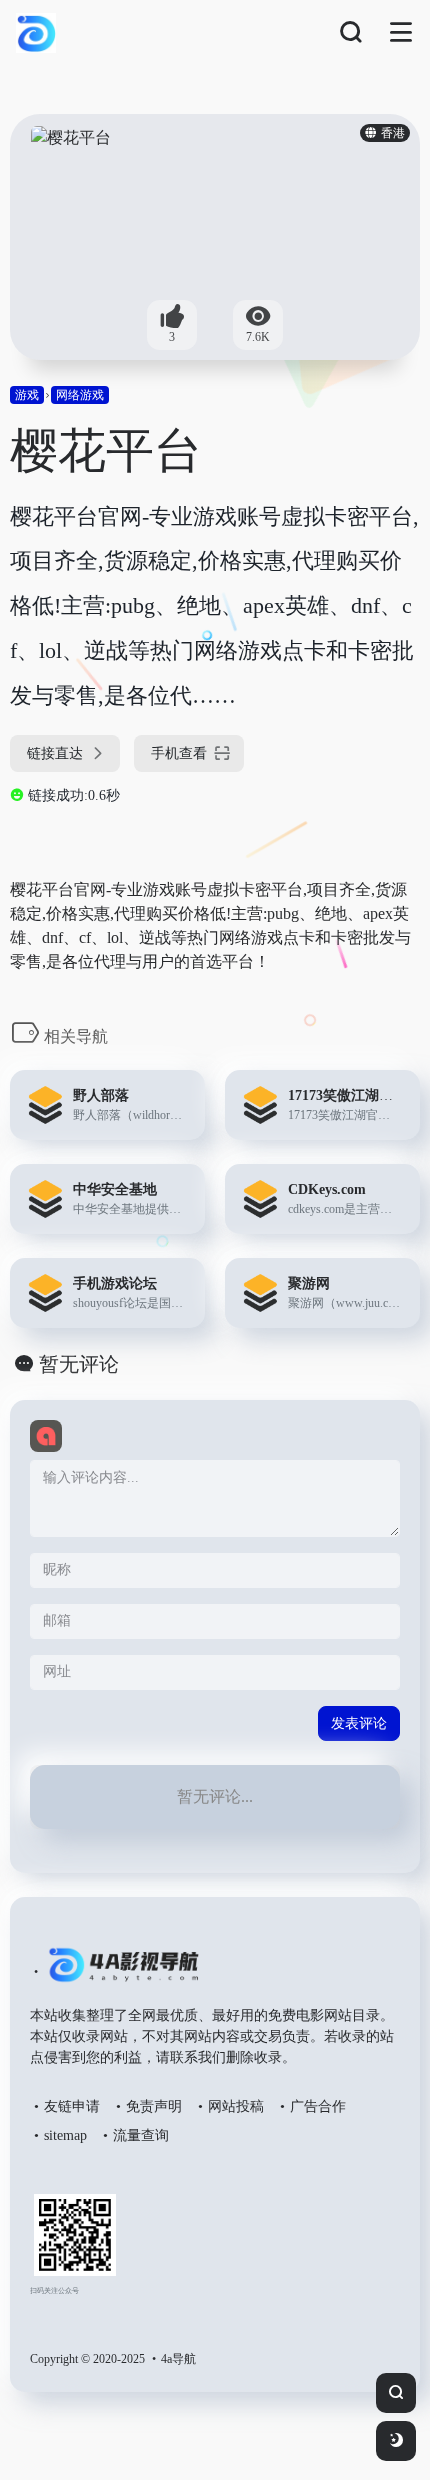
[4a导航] (119, 1973)
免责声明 (154, 2106)
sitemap (65, 2135)
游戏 (27, 395)
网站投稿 (236, 2106)
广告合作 (318, 2106)
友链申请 (72, 2106)
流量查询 (141, 2135)
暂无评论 (79, 1364)
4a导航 (178, 2359)
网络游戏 (80, 395)
